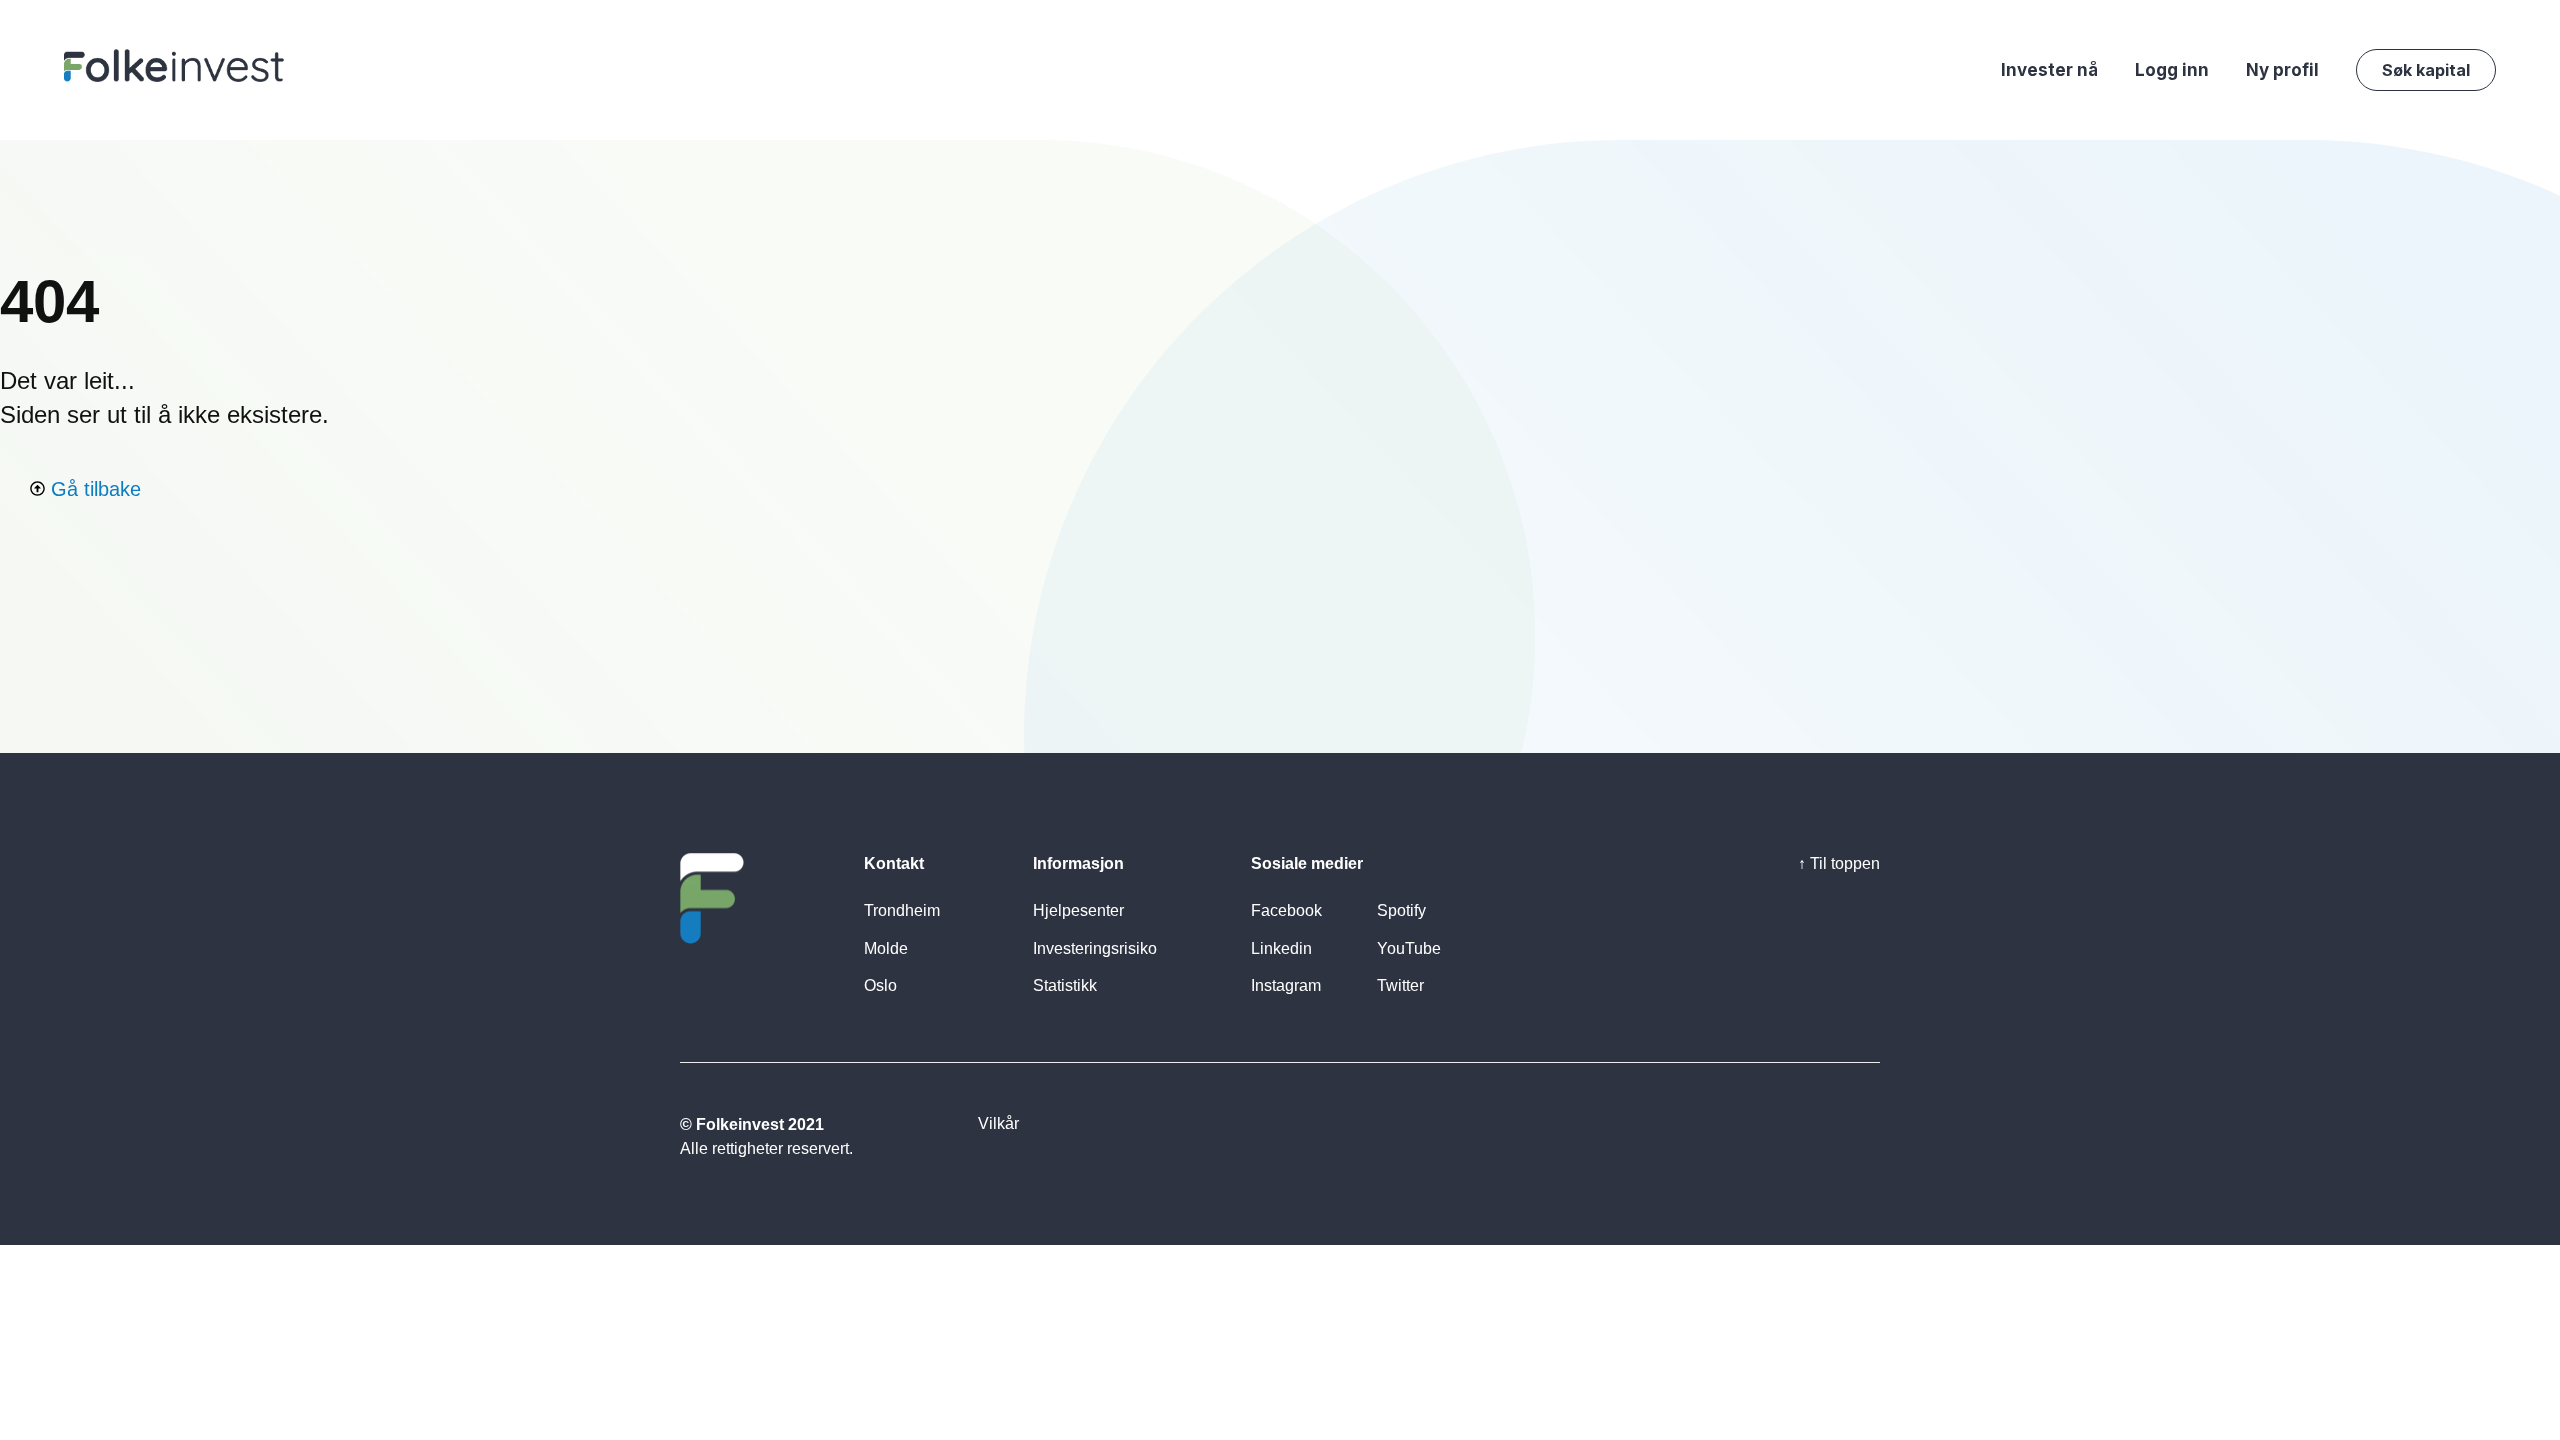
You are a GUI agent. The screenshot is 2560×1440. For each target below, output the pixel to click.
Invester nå (2049, 70)
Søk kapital (2426, 70)
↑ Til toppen (1839, 863)
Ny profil (2282, 70)
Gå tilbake (93, 489)
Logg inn (2172, 70)
